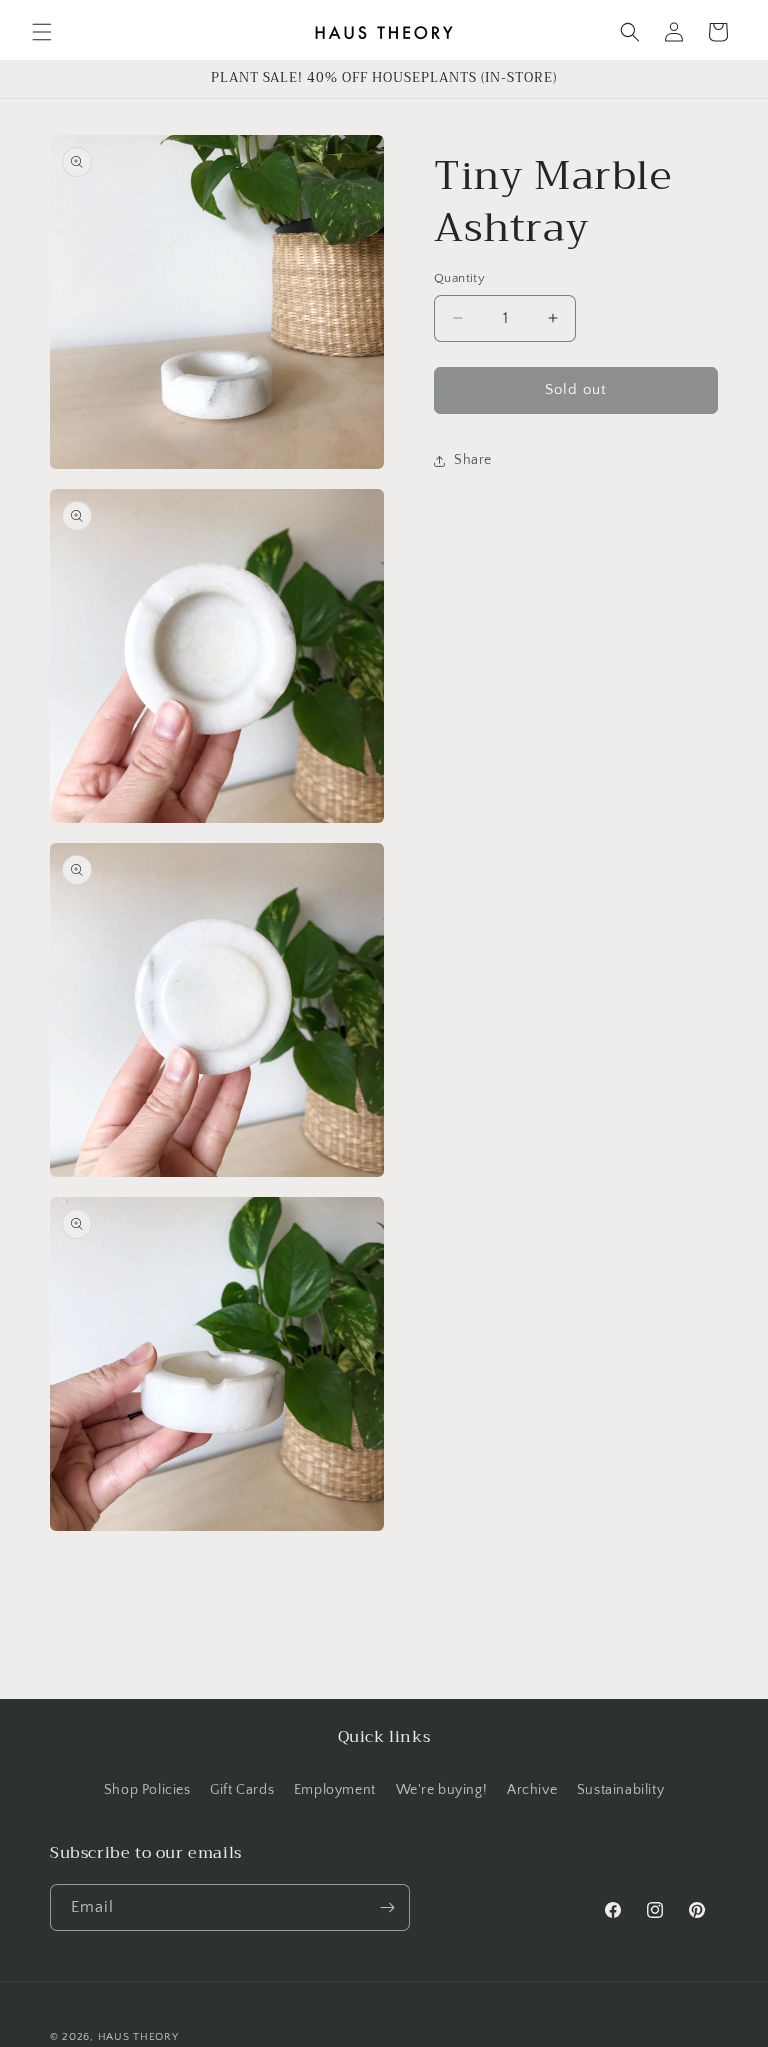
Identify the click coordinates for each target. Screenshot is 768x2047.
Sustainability (620, 1790)
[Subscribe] (387, 1907)
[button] (42, 32)
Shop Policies (147, 1790)
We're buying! (442, 1790)
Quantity (459, 278)
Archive (532, 1790)
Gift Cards (242, 1790)
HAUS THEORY (138, 2037)
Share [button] (473, 460)
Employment (335, 1790)
